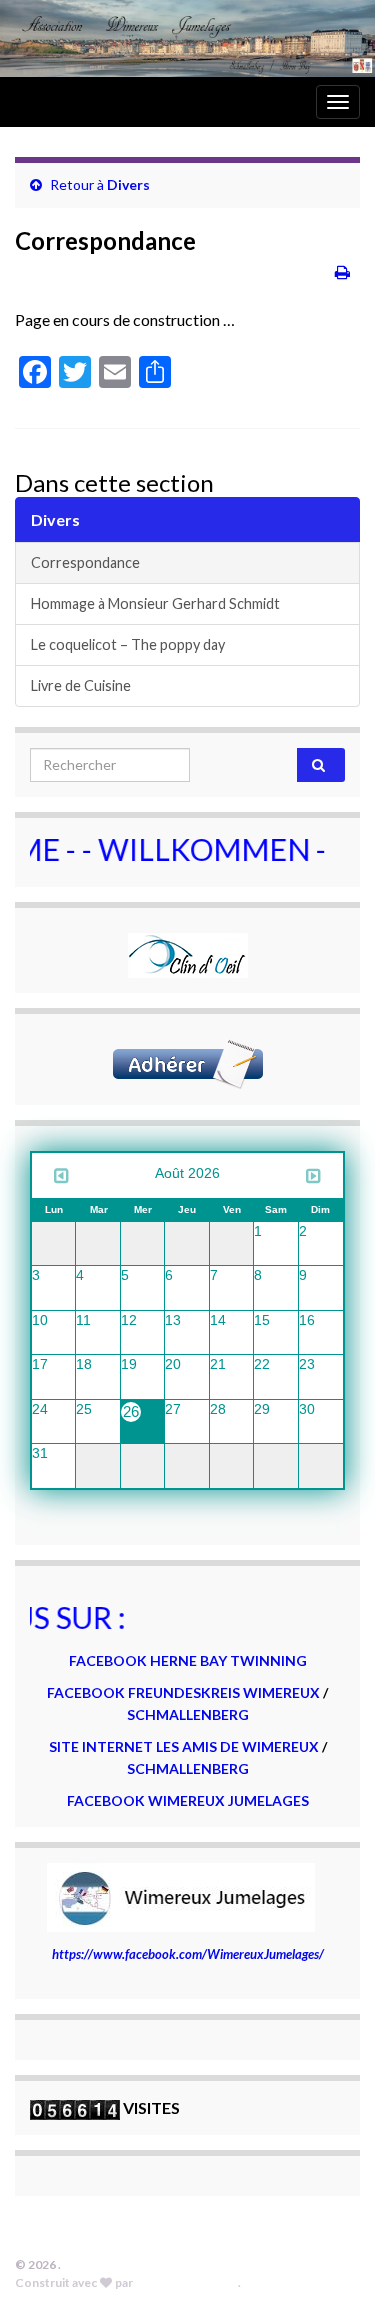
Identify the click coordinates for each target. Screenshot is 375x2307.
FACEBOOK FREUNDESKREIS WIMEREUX (183, 1692)
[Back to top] (330, 2262)
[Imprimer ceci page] (342, 271)
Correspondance (85, 562)
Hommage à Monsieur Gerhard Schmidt (155, 603)
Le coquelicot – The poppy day (128, 644)
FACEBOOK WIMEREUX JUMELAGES (188, 1800)
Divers (128, 184)
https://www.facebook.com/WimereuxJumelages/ (188, 1954)
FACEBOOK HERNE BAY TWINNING (188, 1660)
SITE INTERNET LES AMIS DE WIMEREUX (185, 1746)
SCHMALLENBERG (188, 1714)
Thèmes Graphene (186, 2282)
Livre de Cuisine (81, 685)
